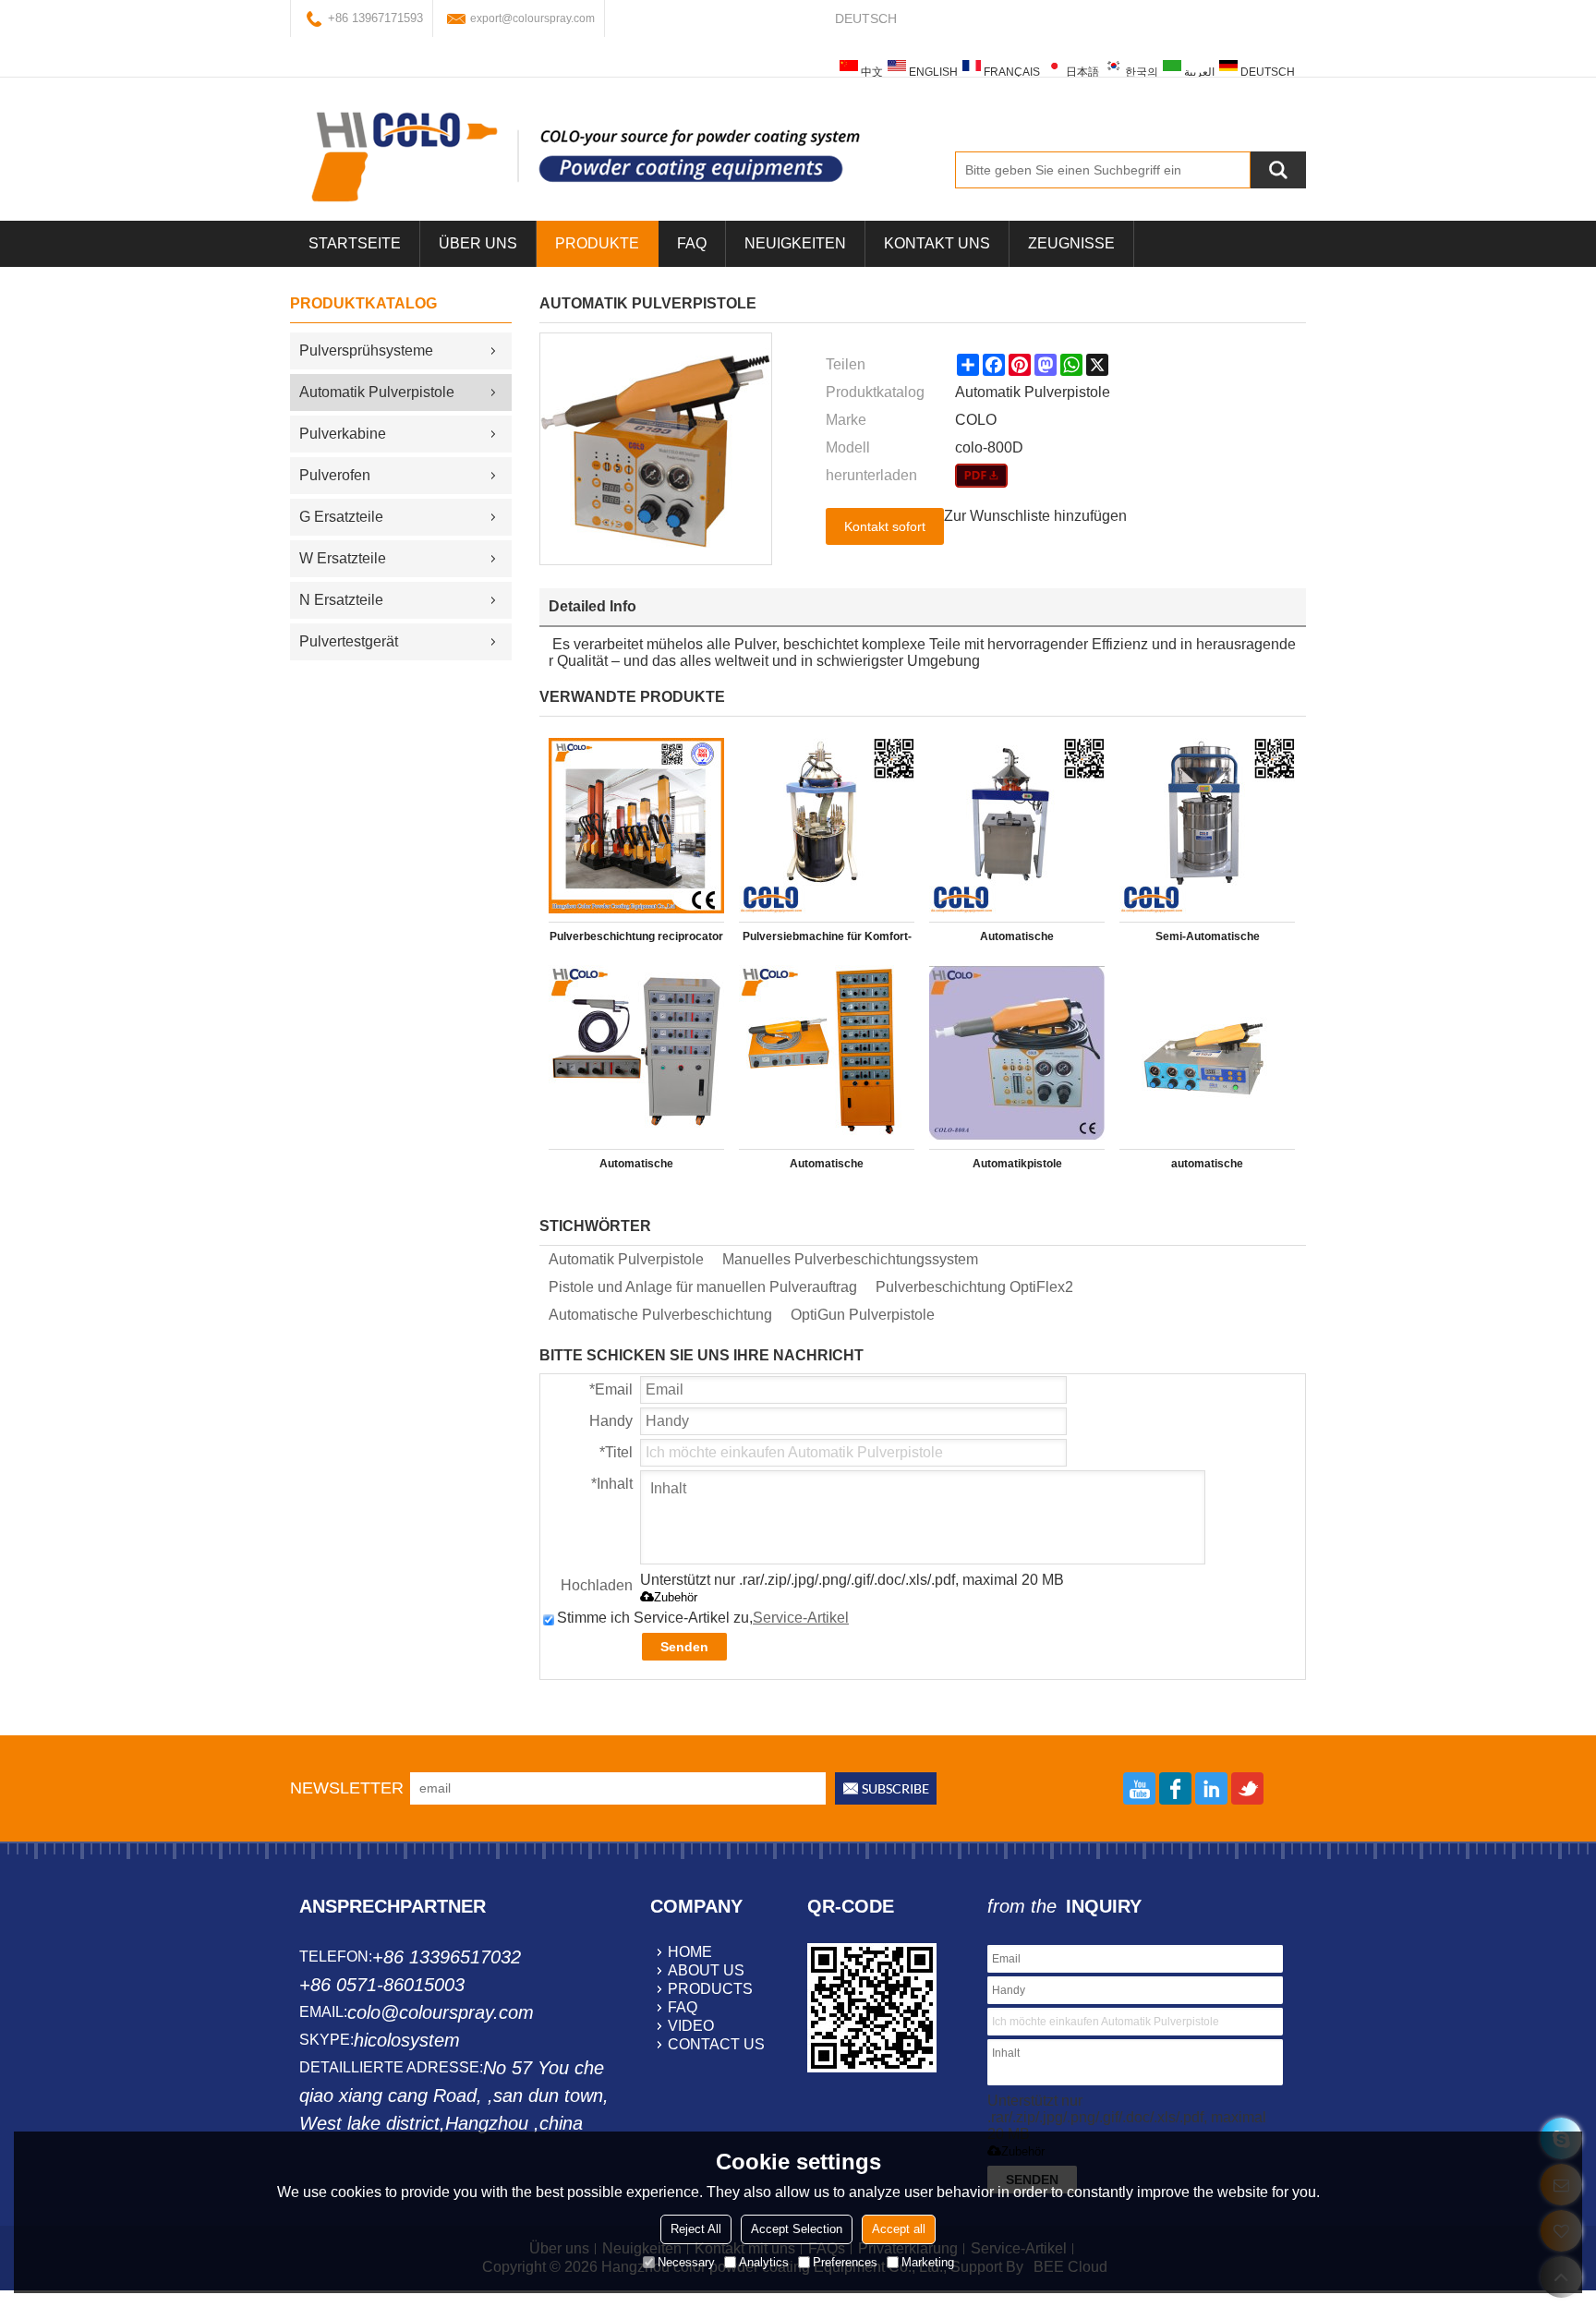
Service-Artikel (801, 1618)
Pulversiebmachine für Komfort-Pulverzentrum (827, 940)
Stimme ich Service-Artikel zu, (703, 1618)
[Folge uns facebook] (1175, 1788)
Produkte (597, 243)
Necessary (686, 2261)
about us (706, 1970)
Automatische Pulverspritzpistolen (827, 1167)
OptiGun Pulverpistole (863, 1315)
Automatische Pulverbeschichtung (660, 1315)
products (710, 1989)
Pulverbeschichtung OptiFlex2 (974, 1287)
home (690, 1952)
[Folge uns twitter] (1247, 1788)
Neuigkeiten (795, 243)
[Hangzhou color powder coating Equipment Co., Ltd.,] (586, 156)
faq (683, 2007)
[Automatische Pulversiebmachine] (1017, 826)
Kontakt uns (937, 243)
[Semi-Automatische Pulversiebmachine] (1207, 826)
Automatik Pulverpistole (626, 1259)
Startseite (355, 243)
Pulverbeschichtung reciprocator (636, 936)
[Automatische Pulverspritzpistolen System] (636, 1053)
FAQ (692, 243)
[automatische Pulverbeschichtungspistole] (1207, 1053)
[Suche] (1278, 170)
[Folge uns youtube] (1139, 1788)
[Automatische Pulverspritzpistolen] (827, 1053)
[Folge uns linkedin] (1211, 1788)
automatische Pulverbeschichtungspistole (1208, 1167)
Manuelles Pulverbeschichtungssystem (850, 1259)
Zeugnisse (1071, 243)
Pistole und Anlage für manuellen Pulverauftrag (703, 1287)
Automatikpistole (1017, 1164)
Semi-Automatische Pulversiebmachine (1208, 940)
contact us (716, 2044)
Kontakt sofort (885, 526)
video (691, 2026)
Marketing (928, 2261)
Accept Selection (797, 2228)
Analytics (764, 2261)
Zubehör (676, 1597)
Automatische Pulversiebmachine (1017, 940)
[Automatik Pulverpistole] (981, 476)
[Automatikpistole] (1017, 1053)
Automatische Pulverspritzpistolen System (637, 1167)
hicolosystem (407, 2040)
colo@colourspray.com (441, 2012)
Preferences (845, 2261)
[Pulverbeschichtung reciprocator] (636, 826)
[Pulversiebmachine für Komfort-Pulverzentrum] (827, 826)
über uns (478, 243)
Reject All (696, 2228)
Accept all (899, 2228)
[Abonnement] (886, 1788)
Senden (684, 1647)
